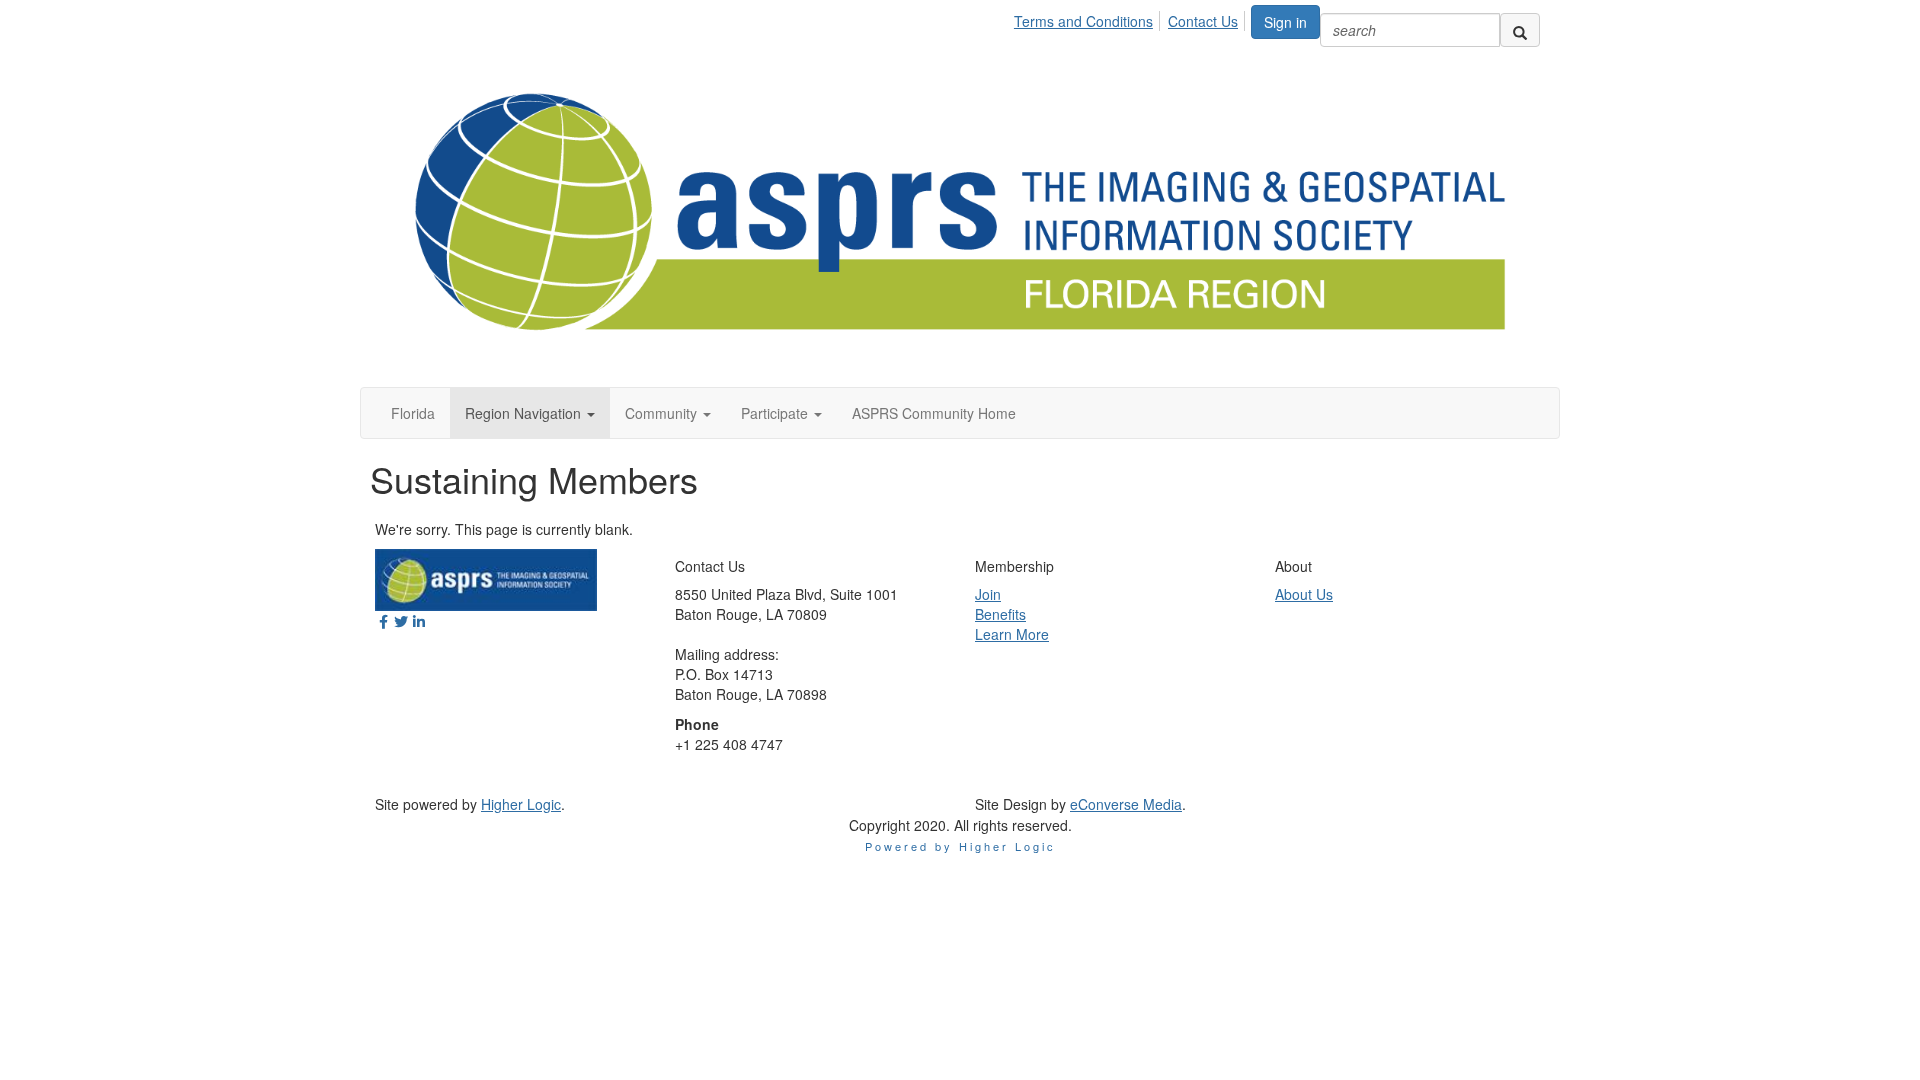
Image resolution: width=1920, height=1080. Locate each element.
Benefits (1000, 614)
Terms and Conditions (1083, 21)
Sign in (1285, 22)
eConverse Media (1126, 804)
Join (988, 594)
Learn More (1012, 634)
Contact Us (1203, 21)
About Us (1304, 594)
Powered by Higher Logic (960, 846)
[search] (1520, 30)
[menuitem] (1089, 18)
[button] (530, 413)
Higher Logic (521, 804)
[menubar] (1131, 18)
